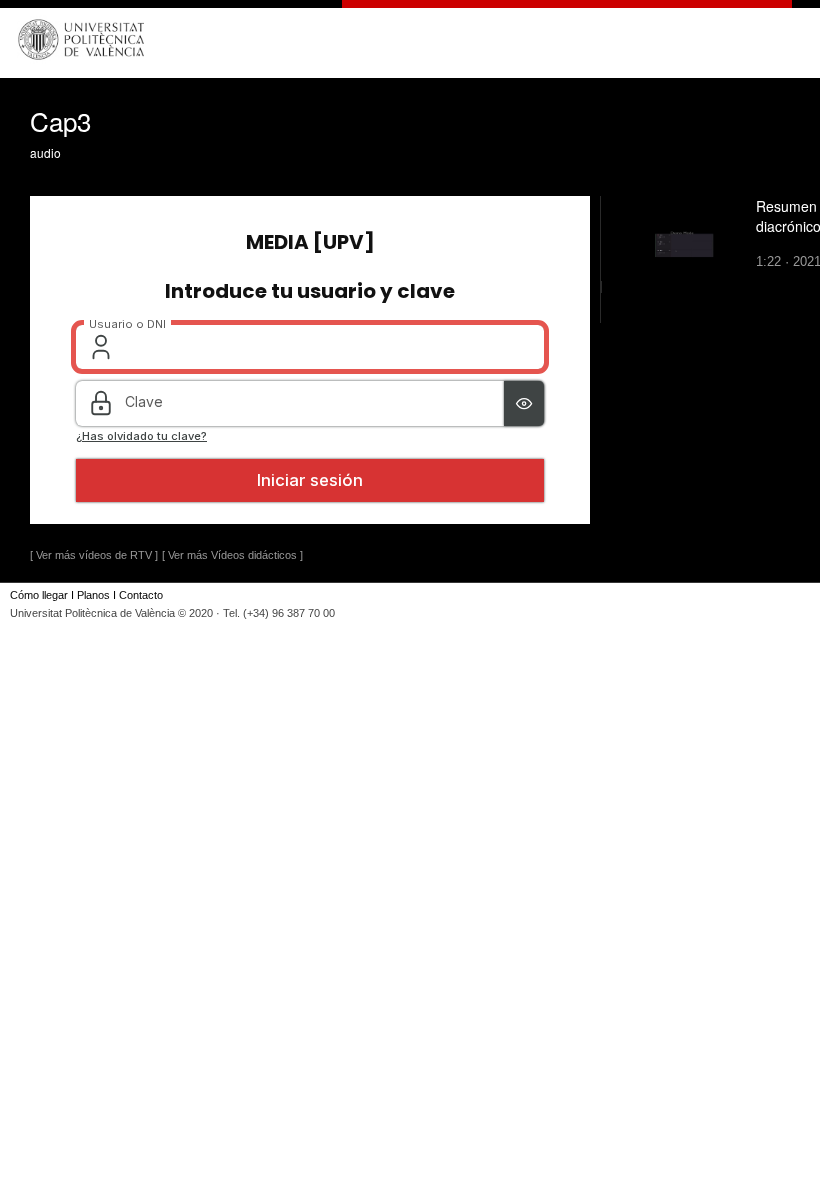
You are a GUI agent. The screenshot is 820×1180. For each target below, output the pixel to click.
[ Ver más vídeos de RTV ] (94, 555)
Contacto (141, 595)
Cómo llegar (39, 595)
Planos (93, 595)
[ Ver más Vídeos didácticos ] (232, 555)
